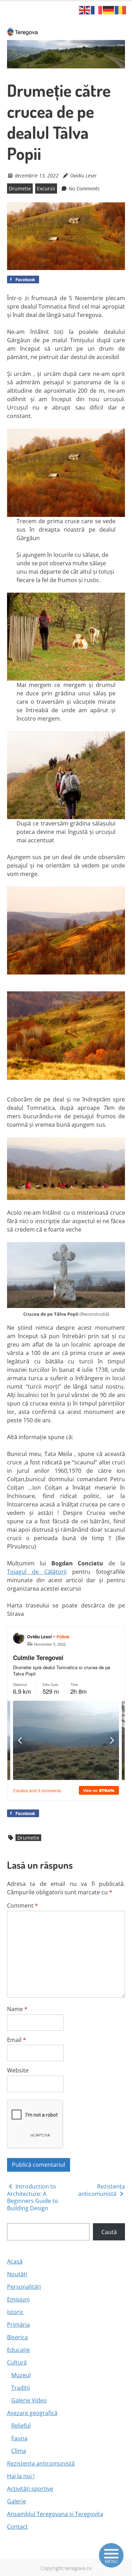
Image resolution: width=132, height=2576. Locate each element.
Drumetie (20, 188)
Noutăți (17, 2274)
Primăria (18, 2325)
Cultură (17, 2362)
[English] (85, 9)
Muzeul (21, 2375)
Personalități (24, 2287)
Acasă (15, 2261)
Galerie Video (29, 2400)
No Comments (84, 188)
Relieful (21, 2426)
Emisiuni (18, 2299)
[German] (109, 9)
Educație (18, 2350)
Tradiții (21, 2388)
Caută (109, 2232)
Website (18, 2070)
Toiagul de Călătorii (37, 1572)
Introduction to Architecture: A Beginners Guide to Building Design (33, 2197)
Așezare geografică (32, 2413)
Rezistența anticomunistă (102, 2190)
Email (17, 2040)
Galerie (17, 2501)
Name (17, 2009)
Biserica (17, 2337)
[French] (97, 9)
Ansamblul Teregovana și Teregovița (55, 2514)
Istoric (15, 2312)
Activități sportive (30, 2489)
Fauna (19, 2438)
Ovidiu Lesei (83, 176)
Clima (19, 2451)
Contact (17, 2527)
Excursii (46, 188)
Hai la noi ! (21, 2476)
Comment (23, 1906)
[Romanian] (121, 9)
